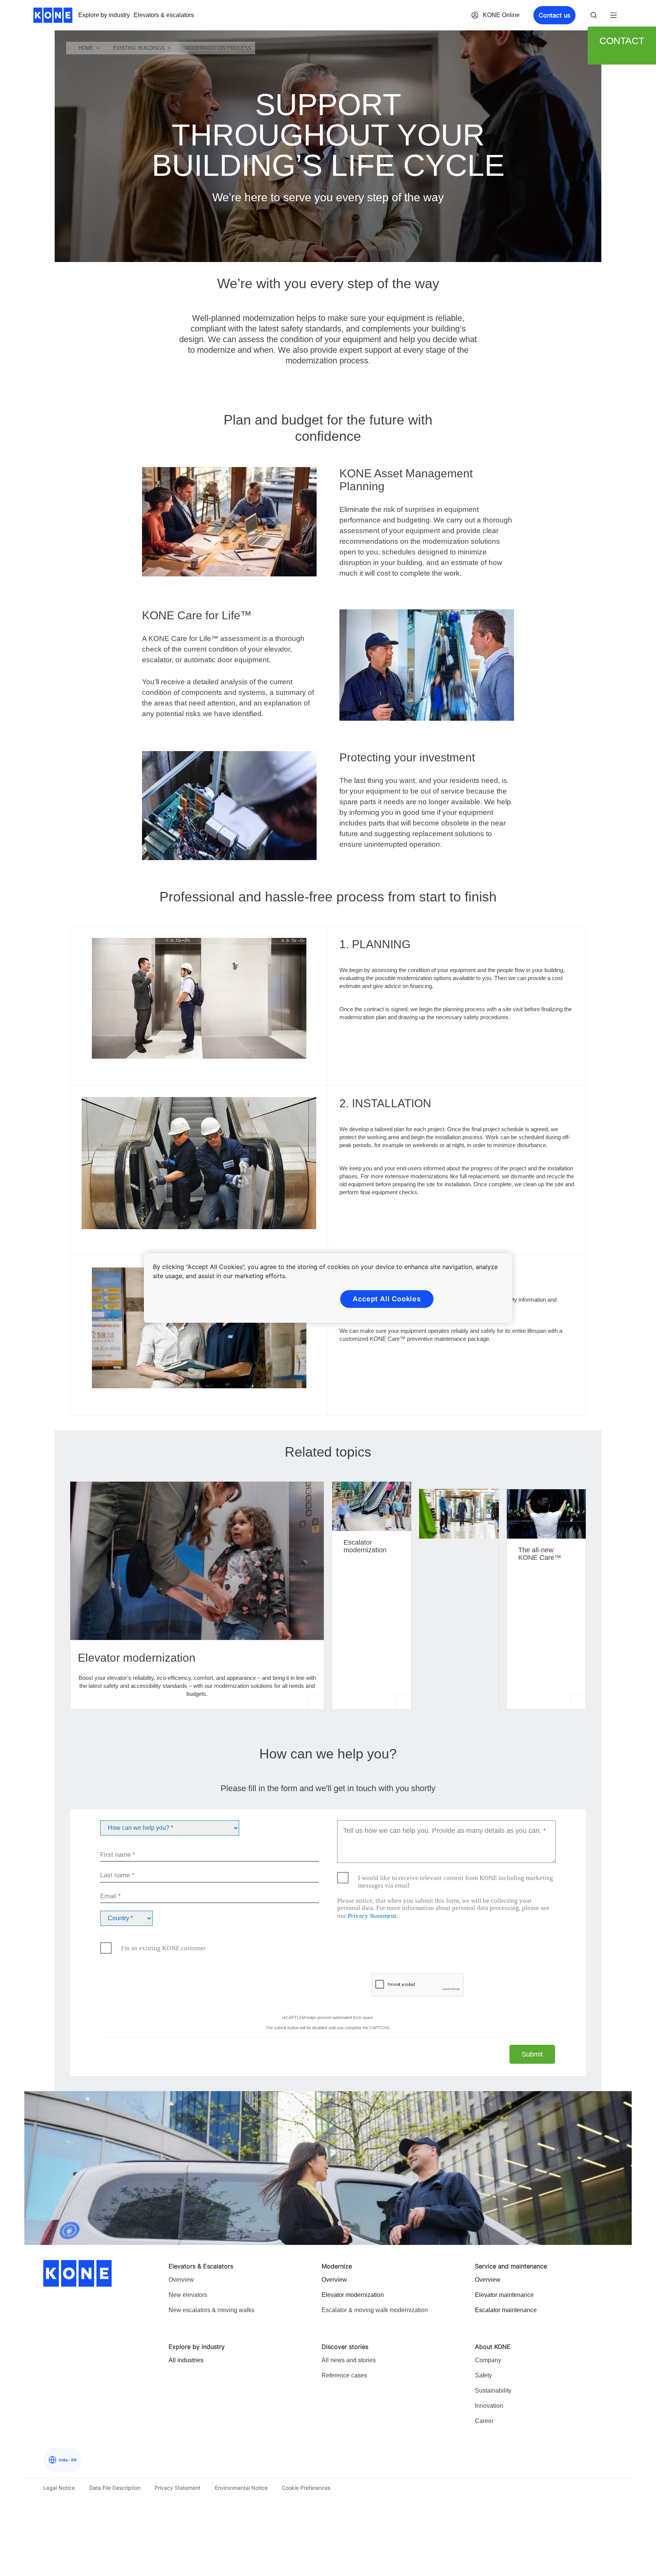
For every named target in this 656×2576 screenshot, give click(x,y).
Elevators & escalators (164, 15)
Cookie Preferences (306, 2488)
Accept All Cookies (387, 1299)
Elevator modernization (353, 2295)
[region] (328, 1288)
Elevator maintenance (504, 2295)
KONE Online (501, 15)
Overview (334, 2280)
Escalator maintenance (506, 2310)
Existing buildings (139, 48)
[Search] (594, 15)
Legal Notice (59, 2488)
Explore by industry (104, 15)
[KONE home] (53, 15)
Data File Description (115, 2488)
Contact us (554, 15)
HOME (86, 48)
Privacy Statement (372, 1916)
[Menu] (613, 15)
